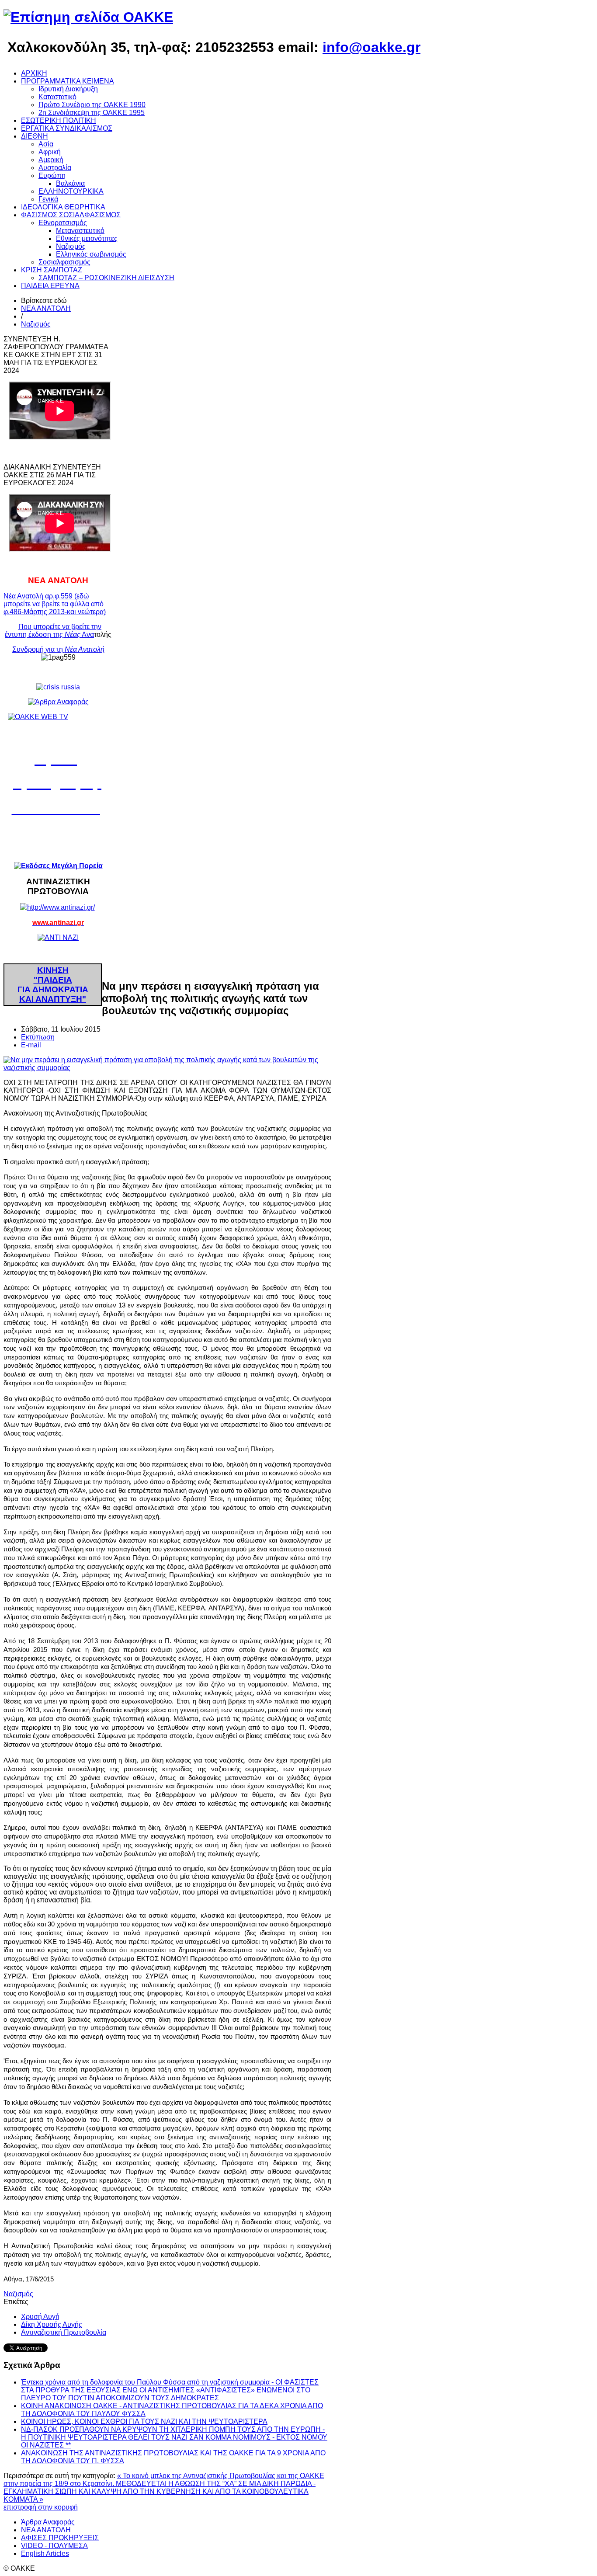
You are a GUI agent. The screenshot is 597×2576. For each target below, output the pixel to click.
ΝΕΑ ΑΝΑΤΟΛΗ (46, 308)
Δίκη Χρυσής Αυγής (52, 2324)
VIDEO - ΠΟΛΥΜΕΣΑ (54, 2546)
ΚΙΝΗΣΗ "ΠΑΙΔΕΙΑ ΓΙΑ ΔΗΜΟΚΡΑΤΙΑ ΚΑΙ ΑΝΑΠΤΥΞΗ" (53, 985)
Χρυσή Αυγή (40, 2317)
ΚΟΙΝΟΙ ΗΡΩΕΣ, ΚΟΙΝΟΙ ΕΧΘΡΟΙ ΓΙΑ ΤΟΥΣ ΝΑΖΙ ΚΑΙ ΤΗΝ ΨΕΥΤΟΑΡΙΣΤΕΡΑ (144, 2421)
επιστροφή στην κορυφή (41, 2507)
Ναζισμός (36, 324)
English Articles (45, 2553)
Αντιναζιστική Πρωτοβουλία (64, 2332)
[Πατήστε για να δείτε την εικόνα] (167, 1068)
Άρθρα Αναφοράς (48, 2522)
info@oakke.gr (371, 47)
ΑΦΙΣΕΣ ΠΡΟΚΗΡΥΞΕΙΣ (60, 2538)
